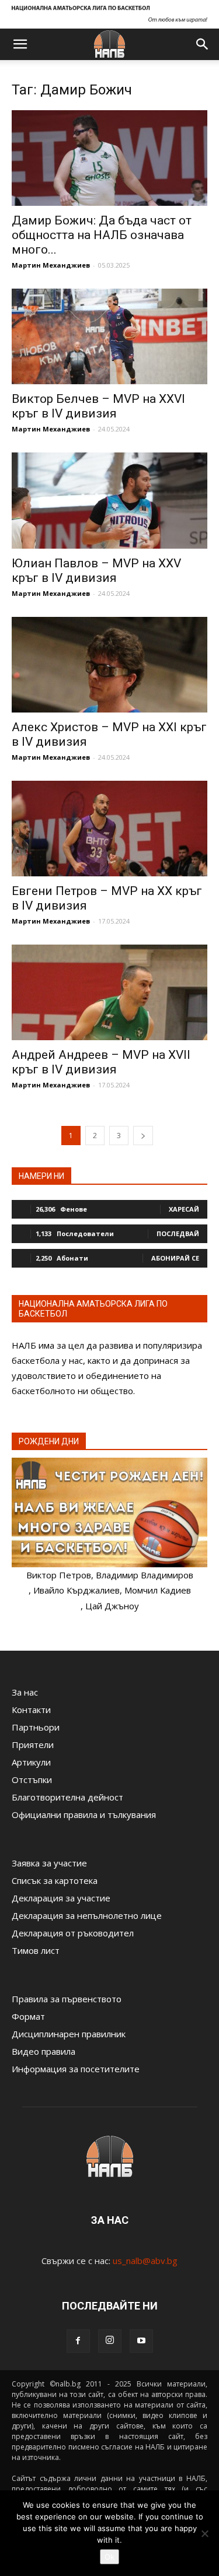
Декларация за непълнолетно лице (87, 1915)
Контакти (31, 1710)
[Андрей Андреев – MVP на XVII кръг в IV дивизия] (109, 992)
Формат (28, 2016)
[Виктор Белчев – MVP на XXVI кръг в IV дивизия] (109, 336)
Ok (109, 2557)
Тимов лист (36, 1950)
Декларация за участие (61, 1898)
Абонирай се (175, 1258)
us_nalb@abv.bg (145, 2261)
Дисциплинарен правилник (69, 2034)
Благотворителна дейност (67, 1797)
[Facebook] (78, 2341)
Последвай (178, 1233)
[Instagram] (110, 2341)
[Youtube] (141, 2341)
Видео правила (44, 2051)
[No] (204, 2533)
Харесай (184, 1209)
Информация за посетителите (76, 2069)
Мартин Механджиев (51, 265)
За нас (25, 1692)
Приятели (33, 1745)
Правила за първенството (67, 1999)
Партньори (36, 1727)
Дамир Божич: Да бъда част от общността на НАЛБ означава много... (102, 235)
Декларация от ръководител (73, 1933)
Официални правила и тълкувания (84, 1815)
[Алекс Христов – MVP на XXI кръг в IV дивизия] (109, 665)
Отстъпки (32, 1780)
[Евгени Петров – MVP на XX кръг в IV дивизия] (109, 829)
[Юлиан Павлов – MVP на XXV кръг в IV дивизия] (109, 500)
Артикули (31, 1762)
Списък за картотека (55, 1880)
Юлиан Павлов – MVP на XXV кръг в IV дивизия (96, 571)
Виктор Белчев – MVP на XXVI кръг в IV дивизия (98, 406)
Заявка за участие (49, 1863)
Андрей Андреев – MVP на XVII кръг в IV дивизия (101, 1062)
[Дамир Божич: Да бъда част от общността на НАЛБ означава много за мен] (109, 158)
